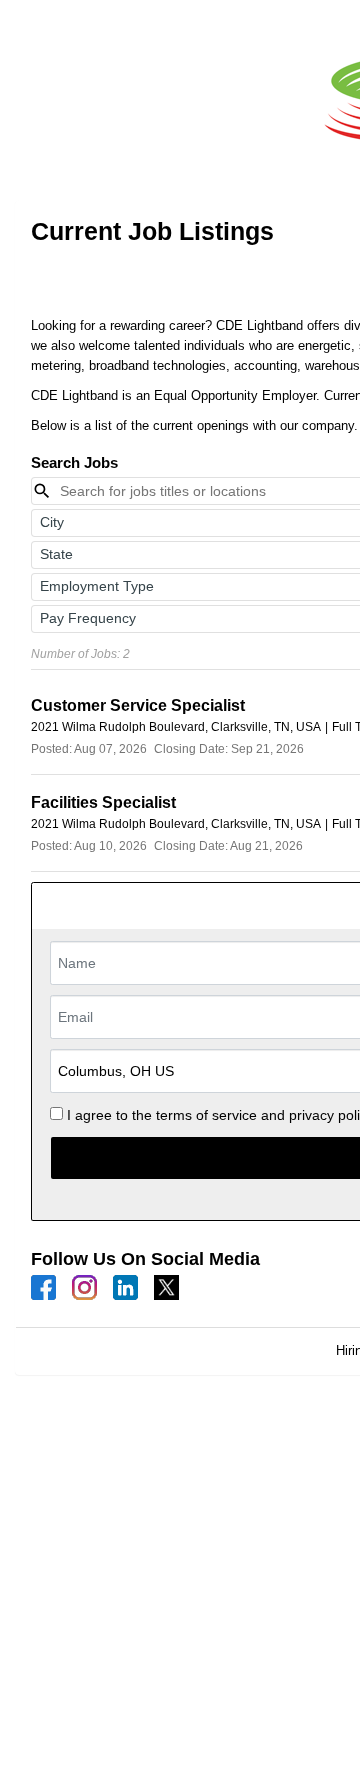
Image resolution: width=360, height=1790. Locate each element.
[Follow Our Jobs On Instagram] (84, 1286)
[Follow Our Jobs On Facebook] (43, 1286)
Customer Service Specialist (138, 705)
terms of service (206, 1115)
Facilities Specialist (103, 802)
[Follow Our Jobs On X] (166, 1286)
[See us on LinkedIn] (125, 1286)
